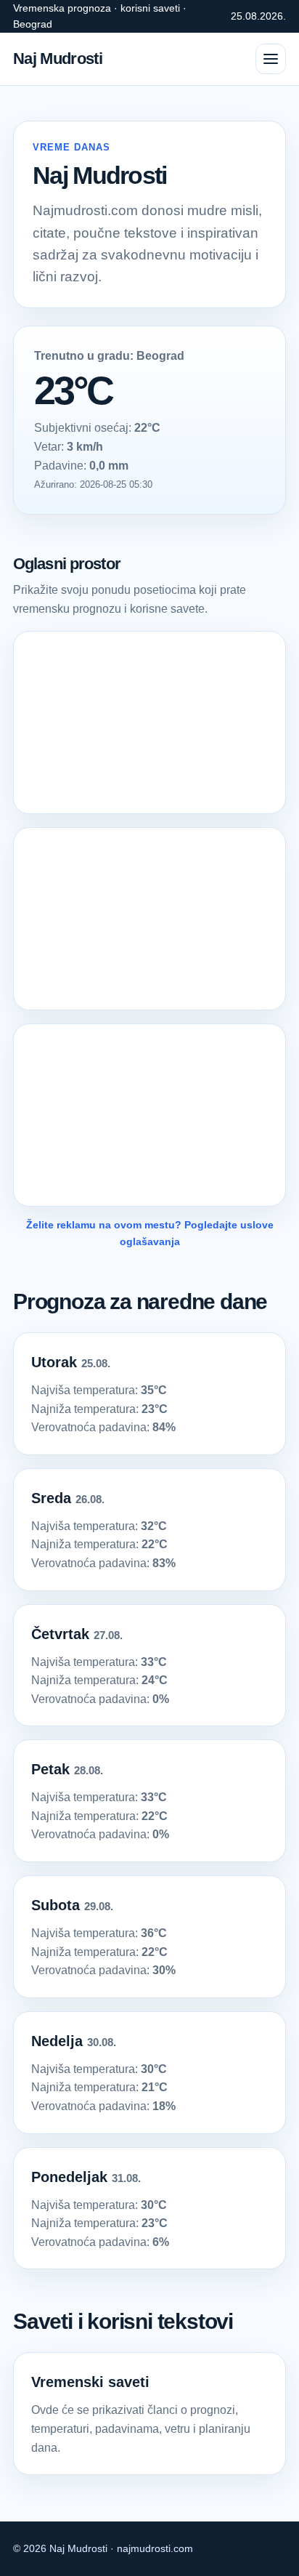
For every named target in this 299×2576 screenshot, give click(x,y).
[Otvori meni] (271, 59)
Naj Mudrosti (58, 59)
